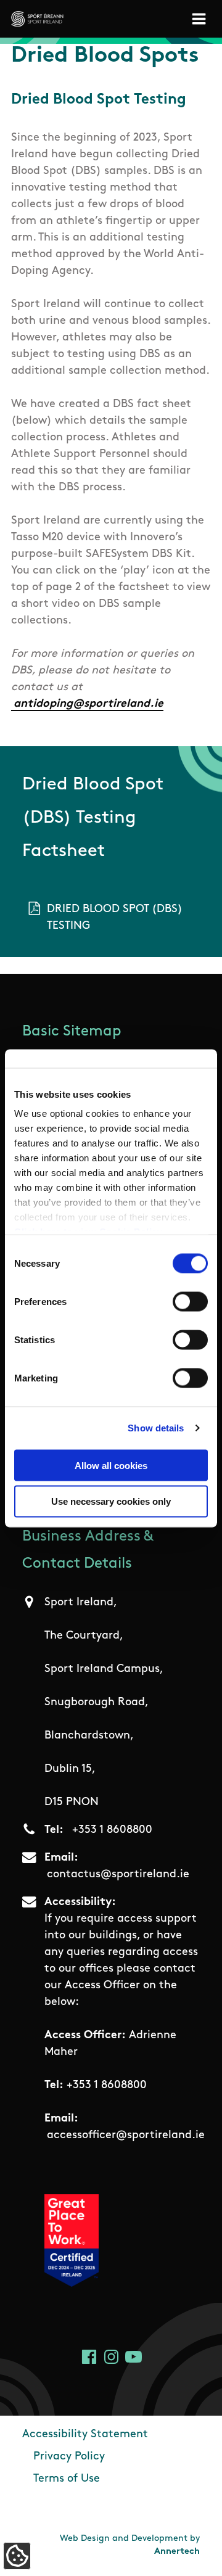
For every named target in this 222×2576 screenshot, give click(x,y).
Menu (201, 19)
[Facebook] (89, 2357)
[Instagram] (111, 2357)
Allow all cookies (111, 1465)
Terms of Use (67, 2479)
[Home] (37, 19)
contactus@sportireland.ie (118, 1875)
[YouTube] (134, 2357)
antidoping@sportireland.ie (88, 704)
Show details (156, 1428)
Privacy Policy (69, 2457)
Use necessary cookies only (111, 1501)
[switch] (190, 1301)
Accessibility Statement (85, 2435)
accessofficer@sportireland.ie (126, 2136)
